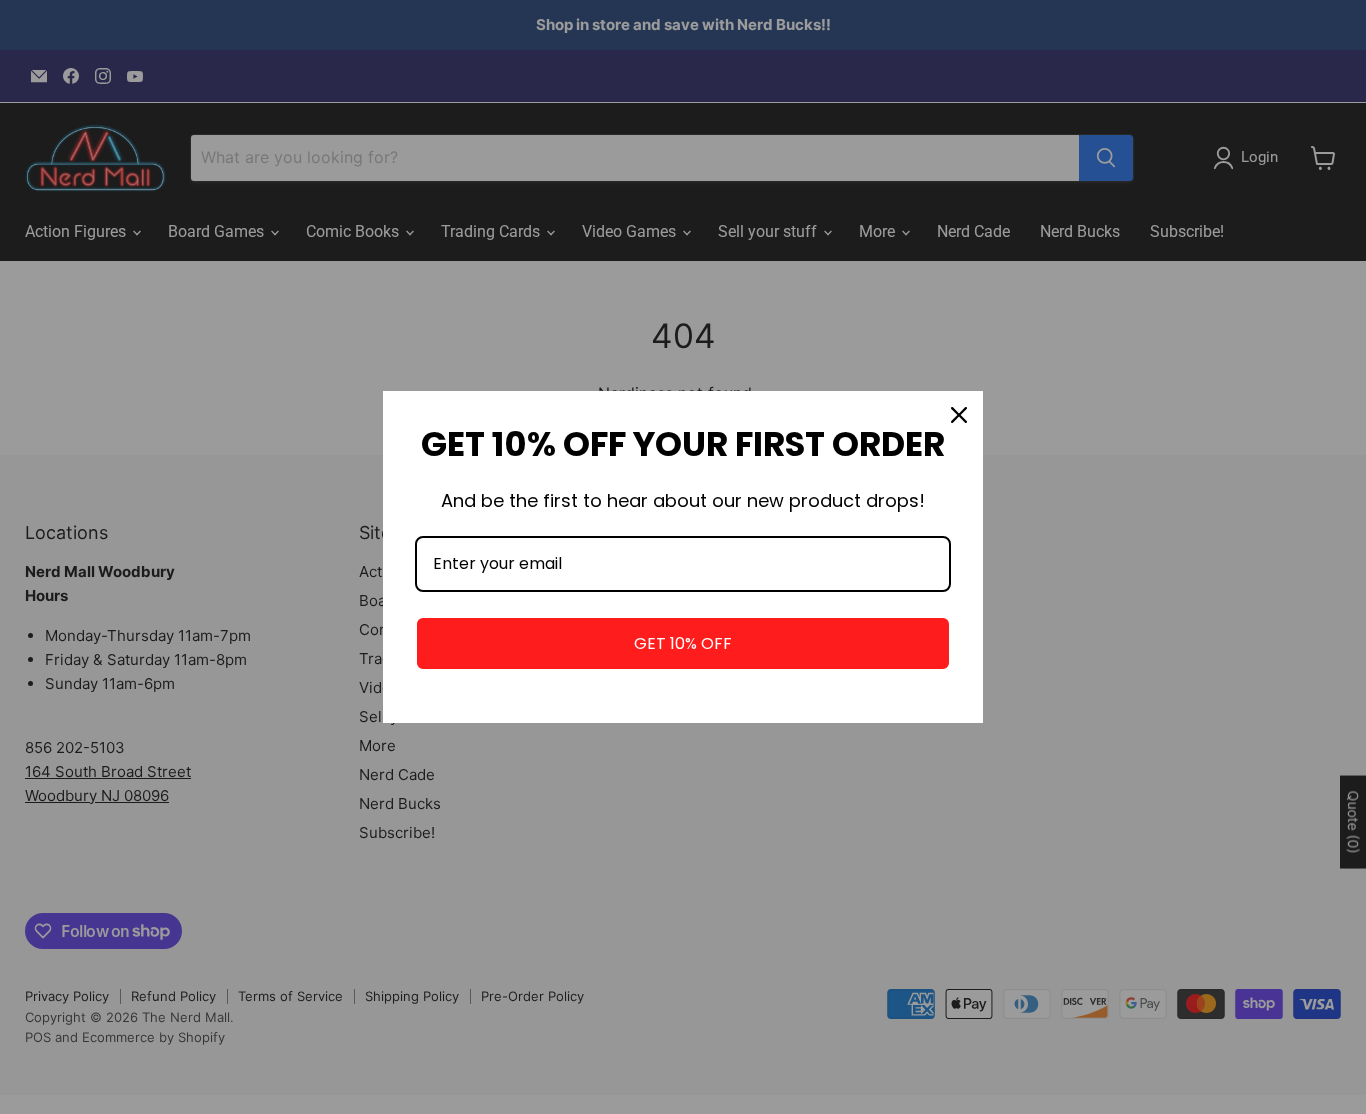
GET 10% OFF (683, 643)
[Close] (959, 415)
